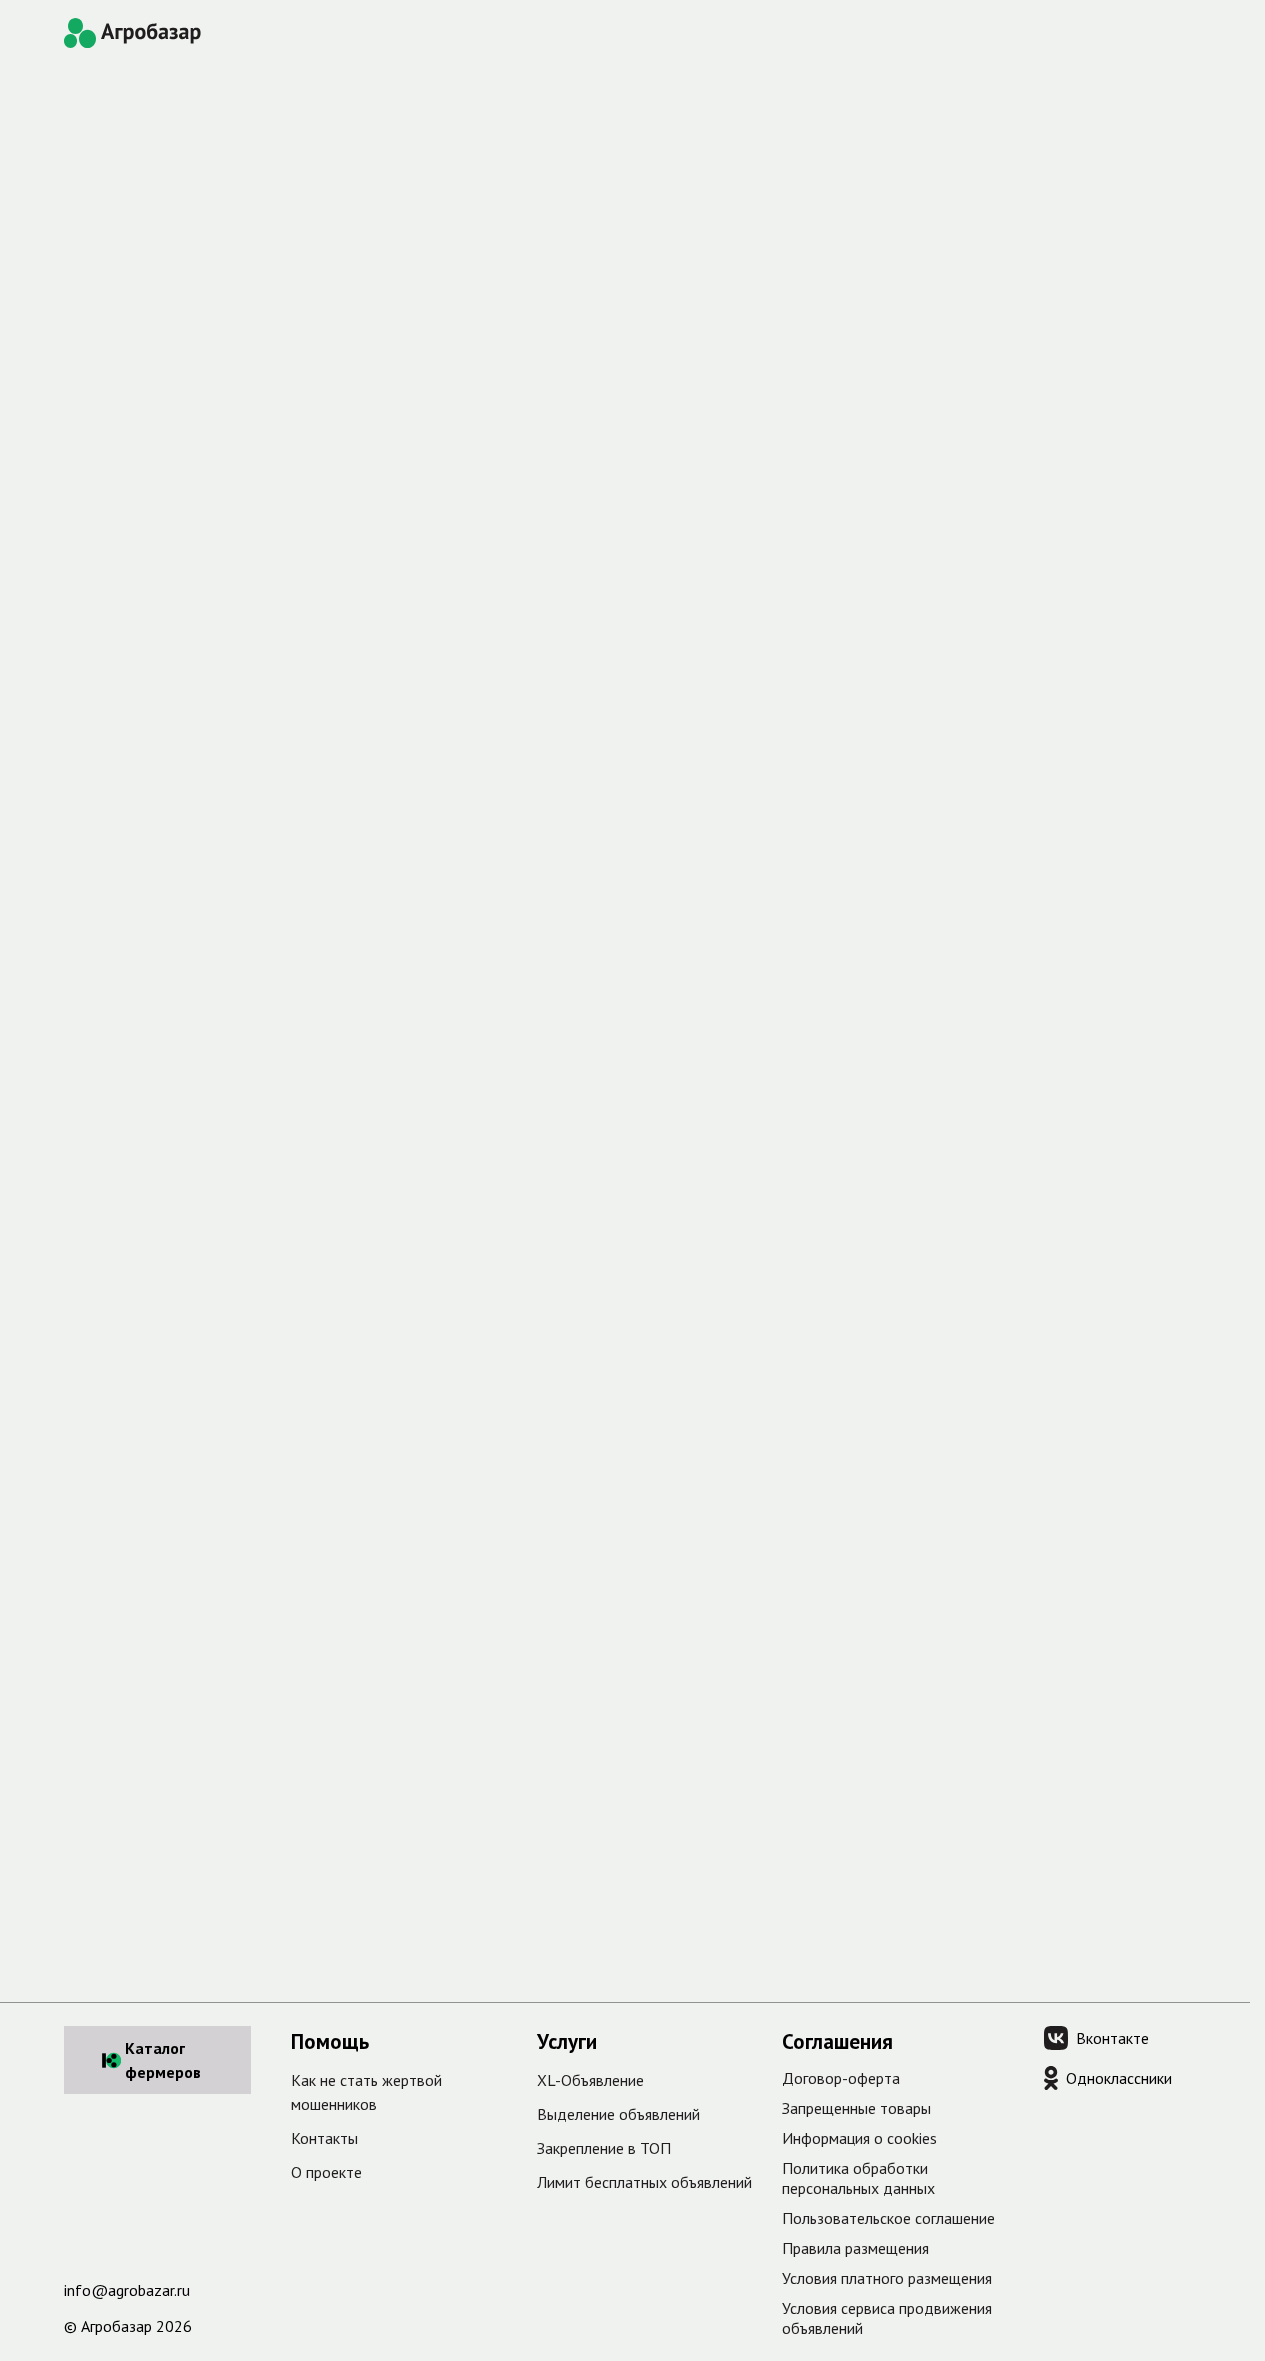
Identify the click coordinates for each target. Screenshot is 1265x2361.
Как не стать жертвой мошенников (366, 2092)
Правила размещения (855, 2248)
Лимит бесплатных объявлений (644, 2182)
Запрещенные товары (856, 2108)
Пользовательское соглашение (888, 2218)
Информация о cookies (859, 2138)
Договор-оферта (841, 2078)
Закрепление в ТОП (604, 2148)
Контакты (324, 2138)
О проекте (326, 2172)
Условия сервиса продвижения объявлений (887, 2318)
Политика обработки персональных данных (858, 2178)
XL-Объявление (590, 2080)
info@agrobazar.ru (127, 2290)
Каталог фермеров (163, 2060)
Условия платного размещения (887, 2278)
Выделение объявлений (618, 2114)
